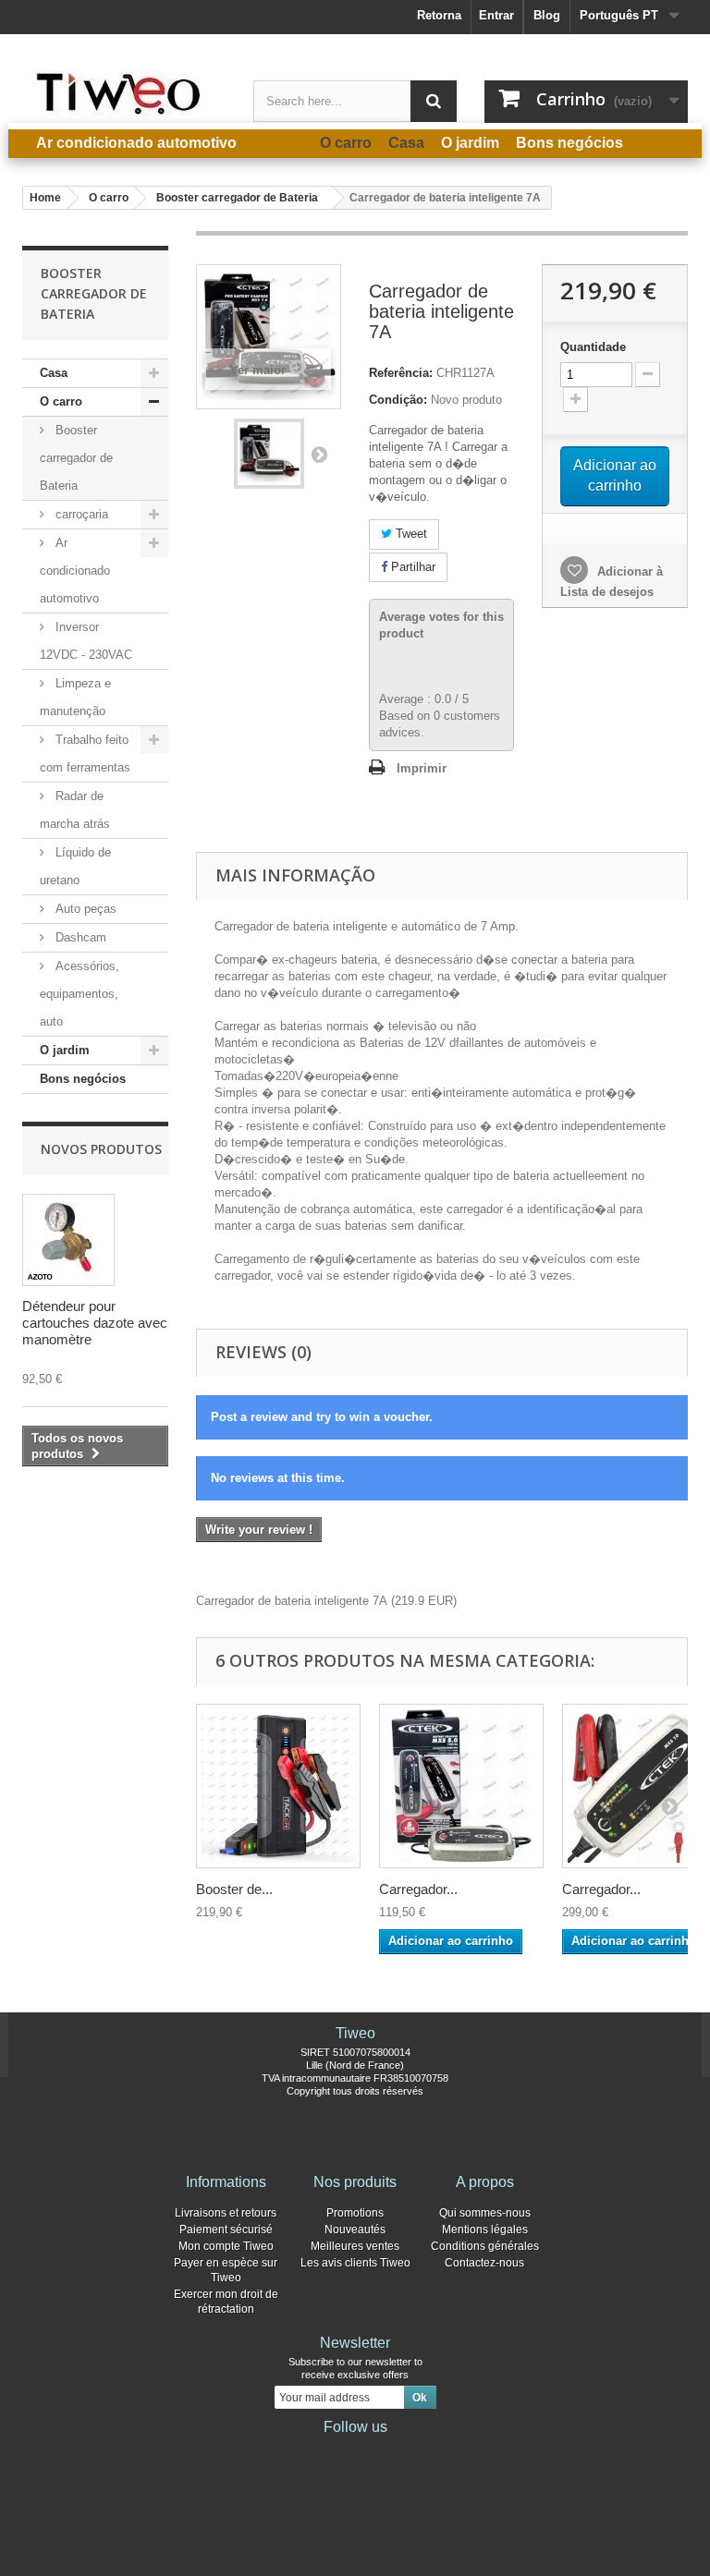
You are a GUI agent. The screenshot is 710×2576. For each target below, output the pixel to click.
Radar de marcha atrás (75, 810)
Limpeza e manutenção (75, 697)
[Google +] (355, 2452)
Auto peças (84, 909)
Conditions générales (485, 2246)
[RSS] (414, 2452)
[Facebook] (296, 2452)
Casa (54, 373)
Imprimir (422, 768)
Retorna (439, 15)
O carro (61, 401)
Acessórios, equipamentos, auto (80, 994)
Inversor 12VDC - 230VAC (86, 641)
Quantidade (593, 347)
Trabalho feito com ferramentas (85, 753)
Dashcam (79, 937)
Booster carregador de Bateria (76, 458)
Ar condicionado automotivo (75, 571)
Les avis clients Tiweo (355, 2263)
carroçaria (80, 514)
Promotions (355, 2213)
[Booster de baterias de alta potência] (278, 1786)
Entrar (496, 15)
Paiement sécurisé (226, 2230)
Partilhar (411, 567)
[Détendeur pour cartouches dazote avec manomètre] (68, 1240)
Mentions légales (485, 2230)
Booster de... (234, 1889)
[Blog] (385, 2452)
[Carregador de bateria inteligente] (269, 454)
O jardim (65, 1050)
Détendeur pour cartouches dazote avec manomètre (95, 1323)
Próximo (319, 454)
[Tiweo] (124, 93)
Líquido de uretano (75, 866)
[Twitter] (325, 2452)
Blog (547, 15)
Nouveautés (355, 2230)
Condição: (398, 400)
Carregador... (418, 1889)
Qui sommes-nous (485, 2213)
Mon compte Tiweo (226, 2246)
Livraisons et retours (226, 2213)
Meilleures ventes (355, 2246)
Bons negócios (83, 1079)
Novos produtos (101, 1149)
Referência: (401, 373)
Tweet (410, 534)
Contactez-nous (484, 2263)
